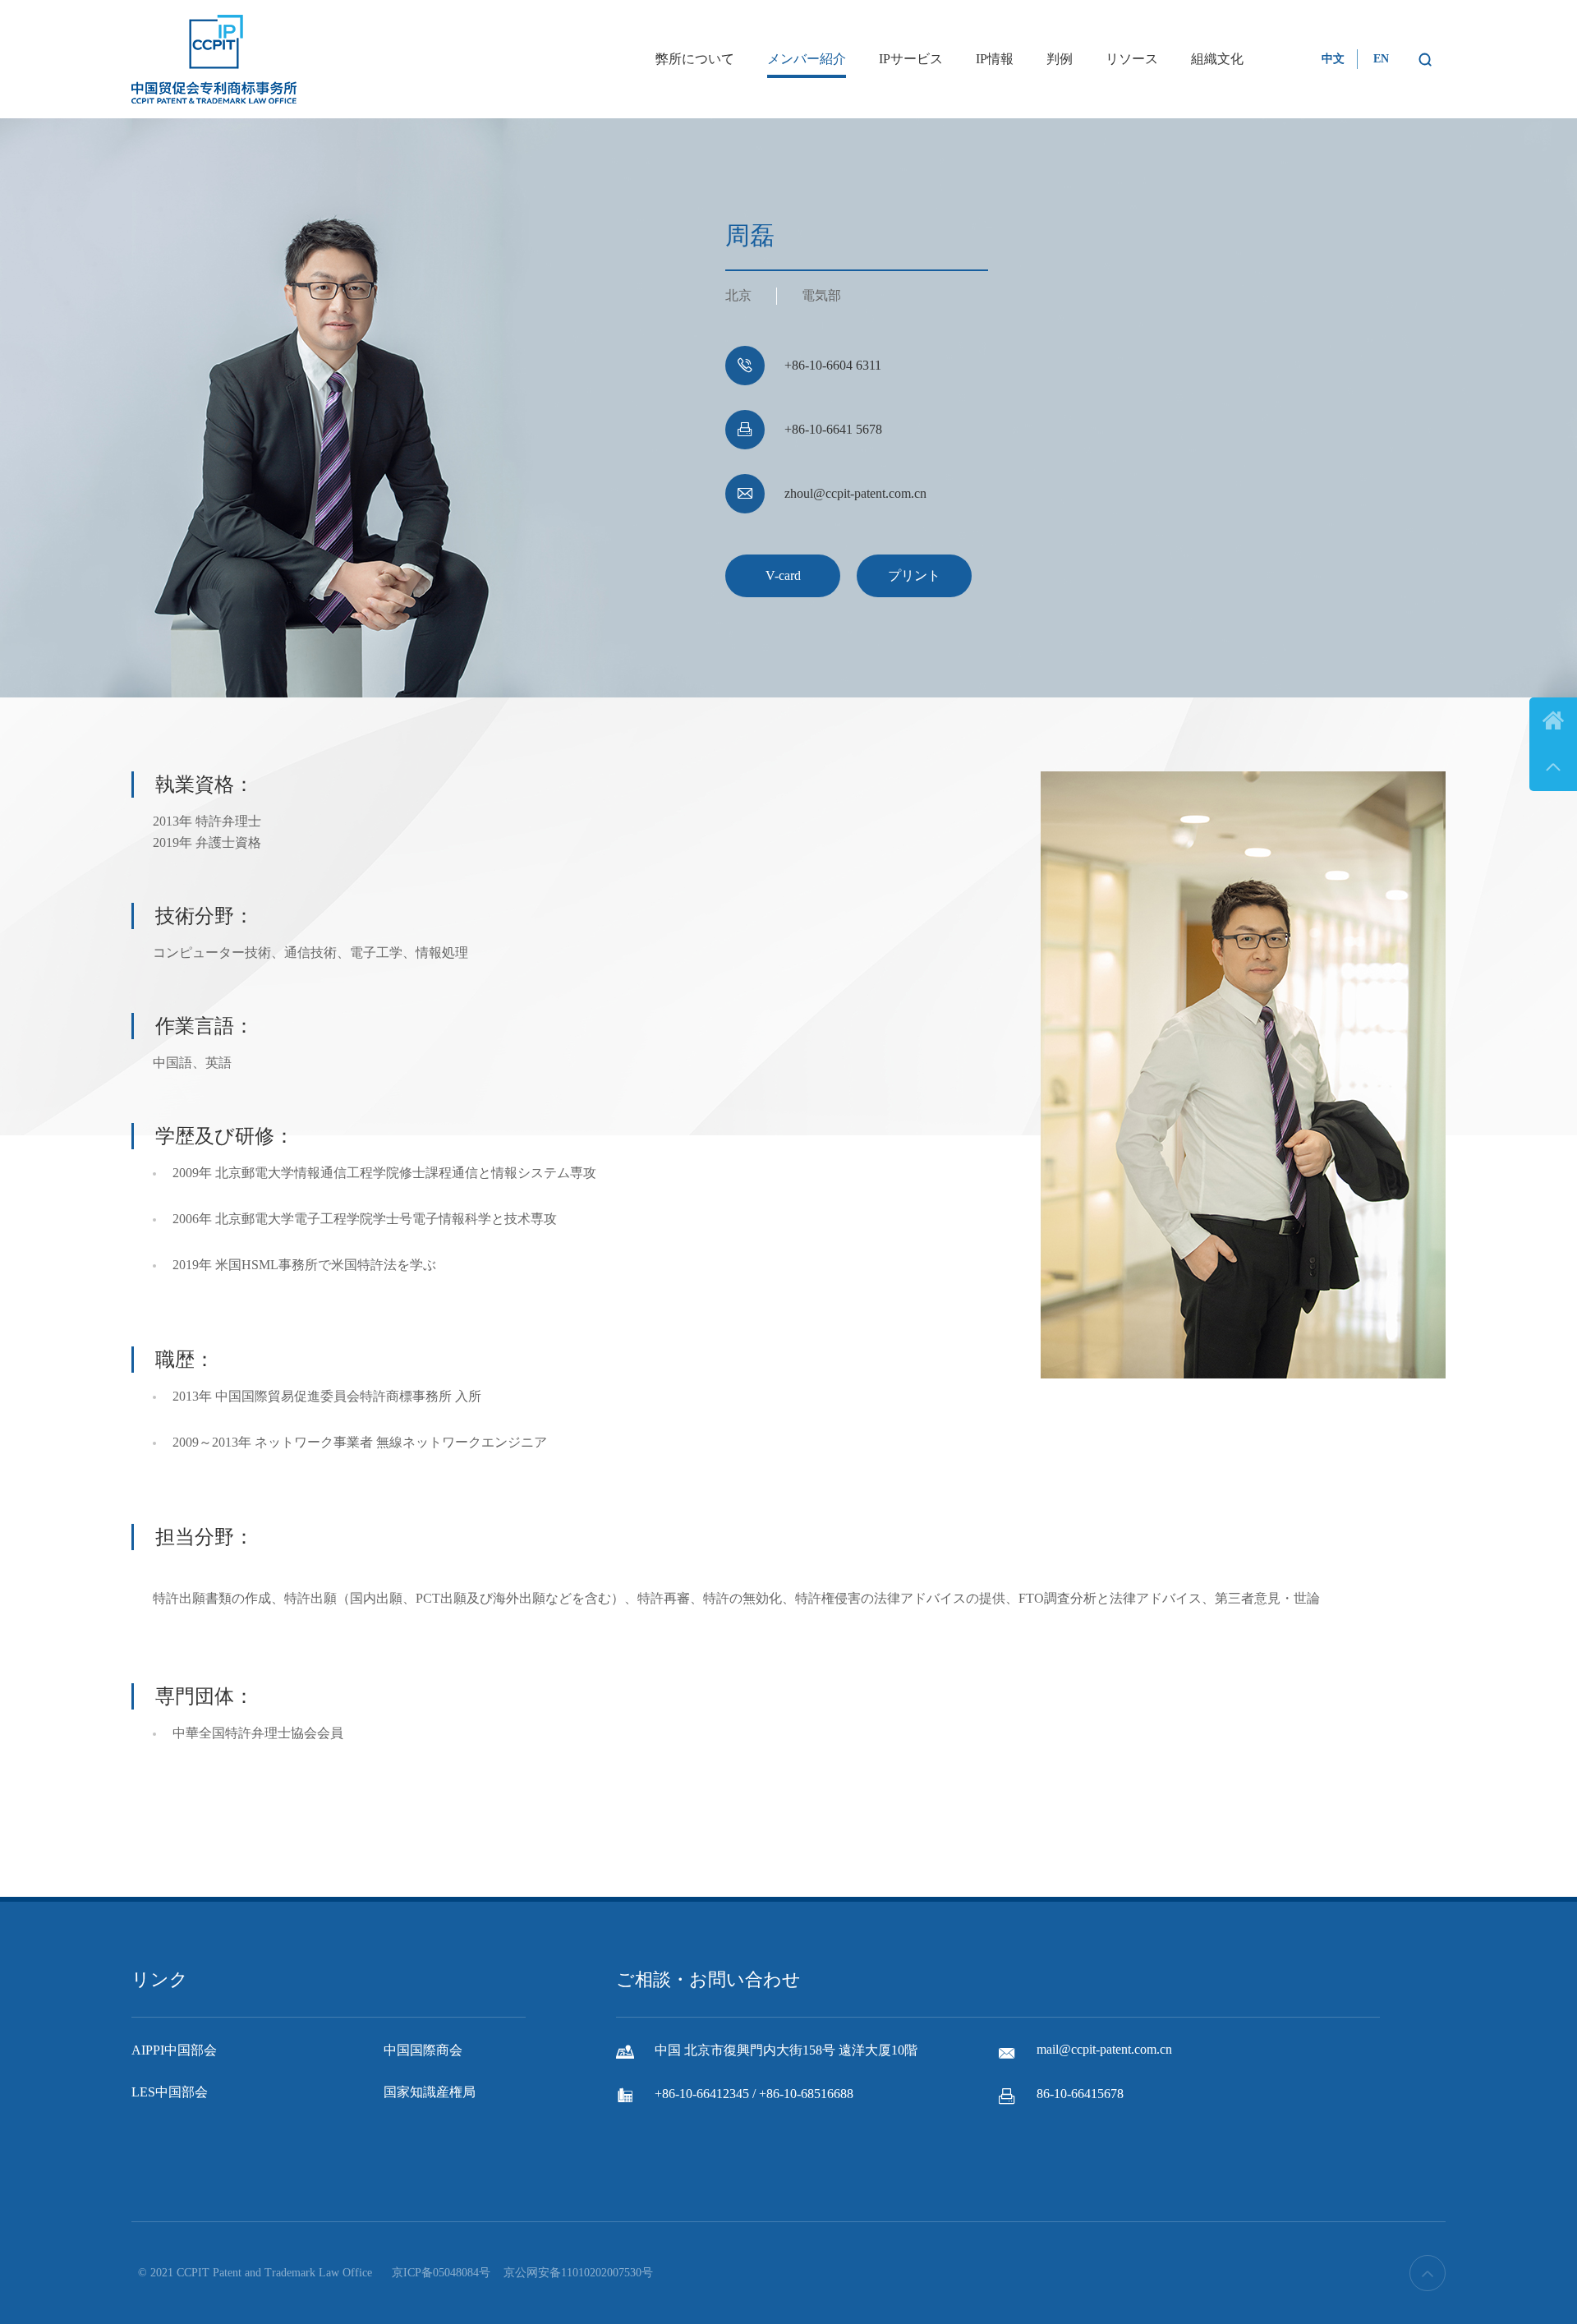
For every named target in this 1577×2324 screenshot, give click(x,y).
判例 (1060, 59)
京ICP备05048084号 (441, 2273)
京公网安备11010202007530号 (578, 2273)
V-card (783, 575)
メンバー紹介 (807, 59)
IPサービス (911, 59)
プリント (914, 575)
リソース (1132, 59)
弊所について (695, 59)
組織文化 (1217, 59)
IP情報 (995, 59)
